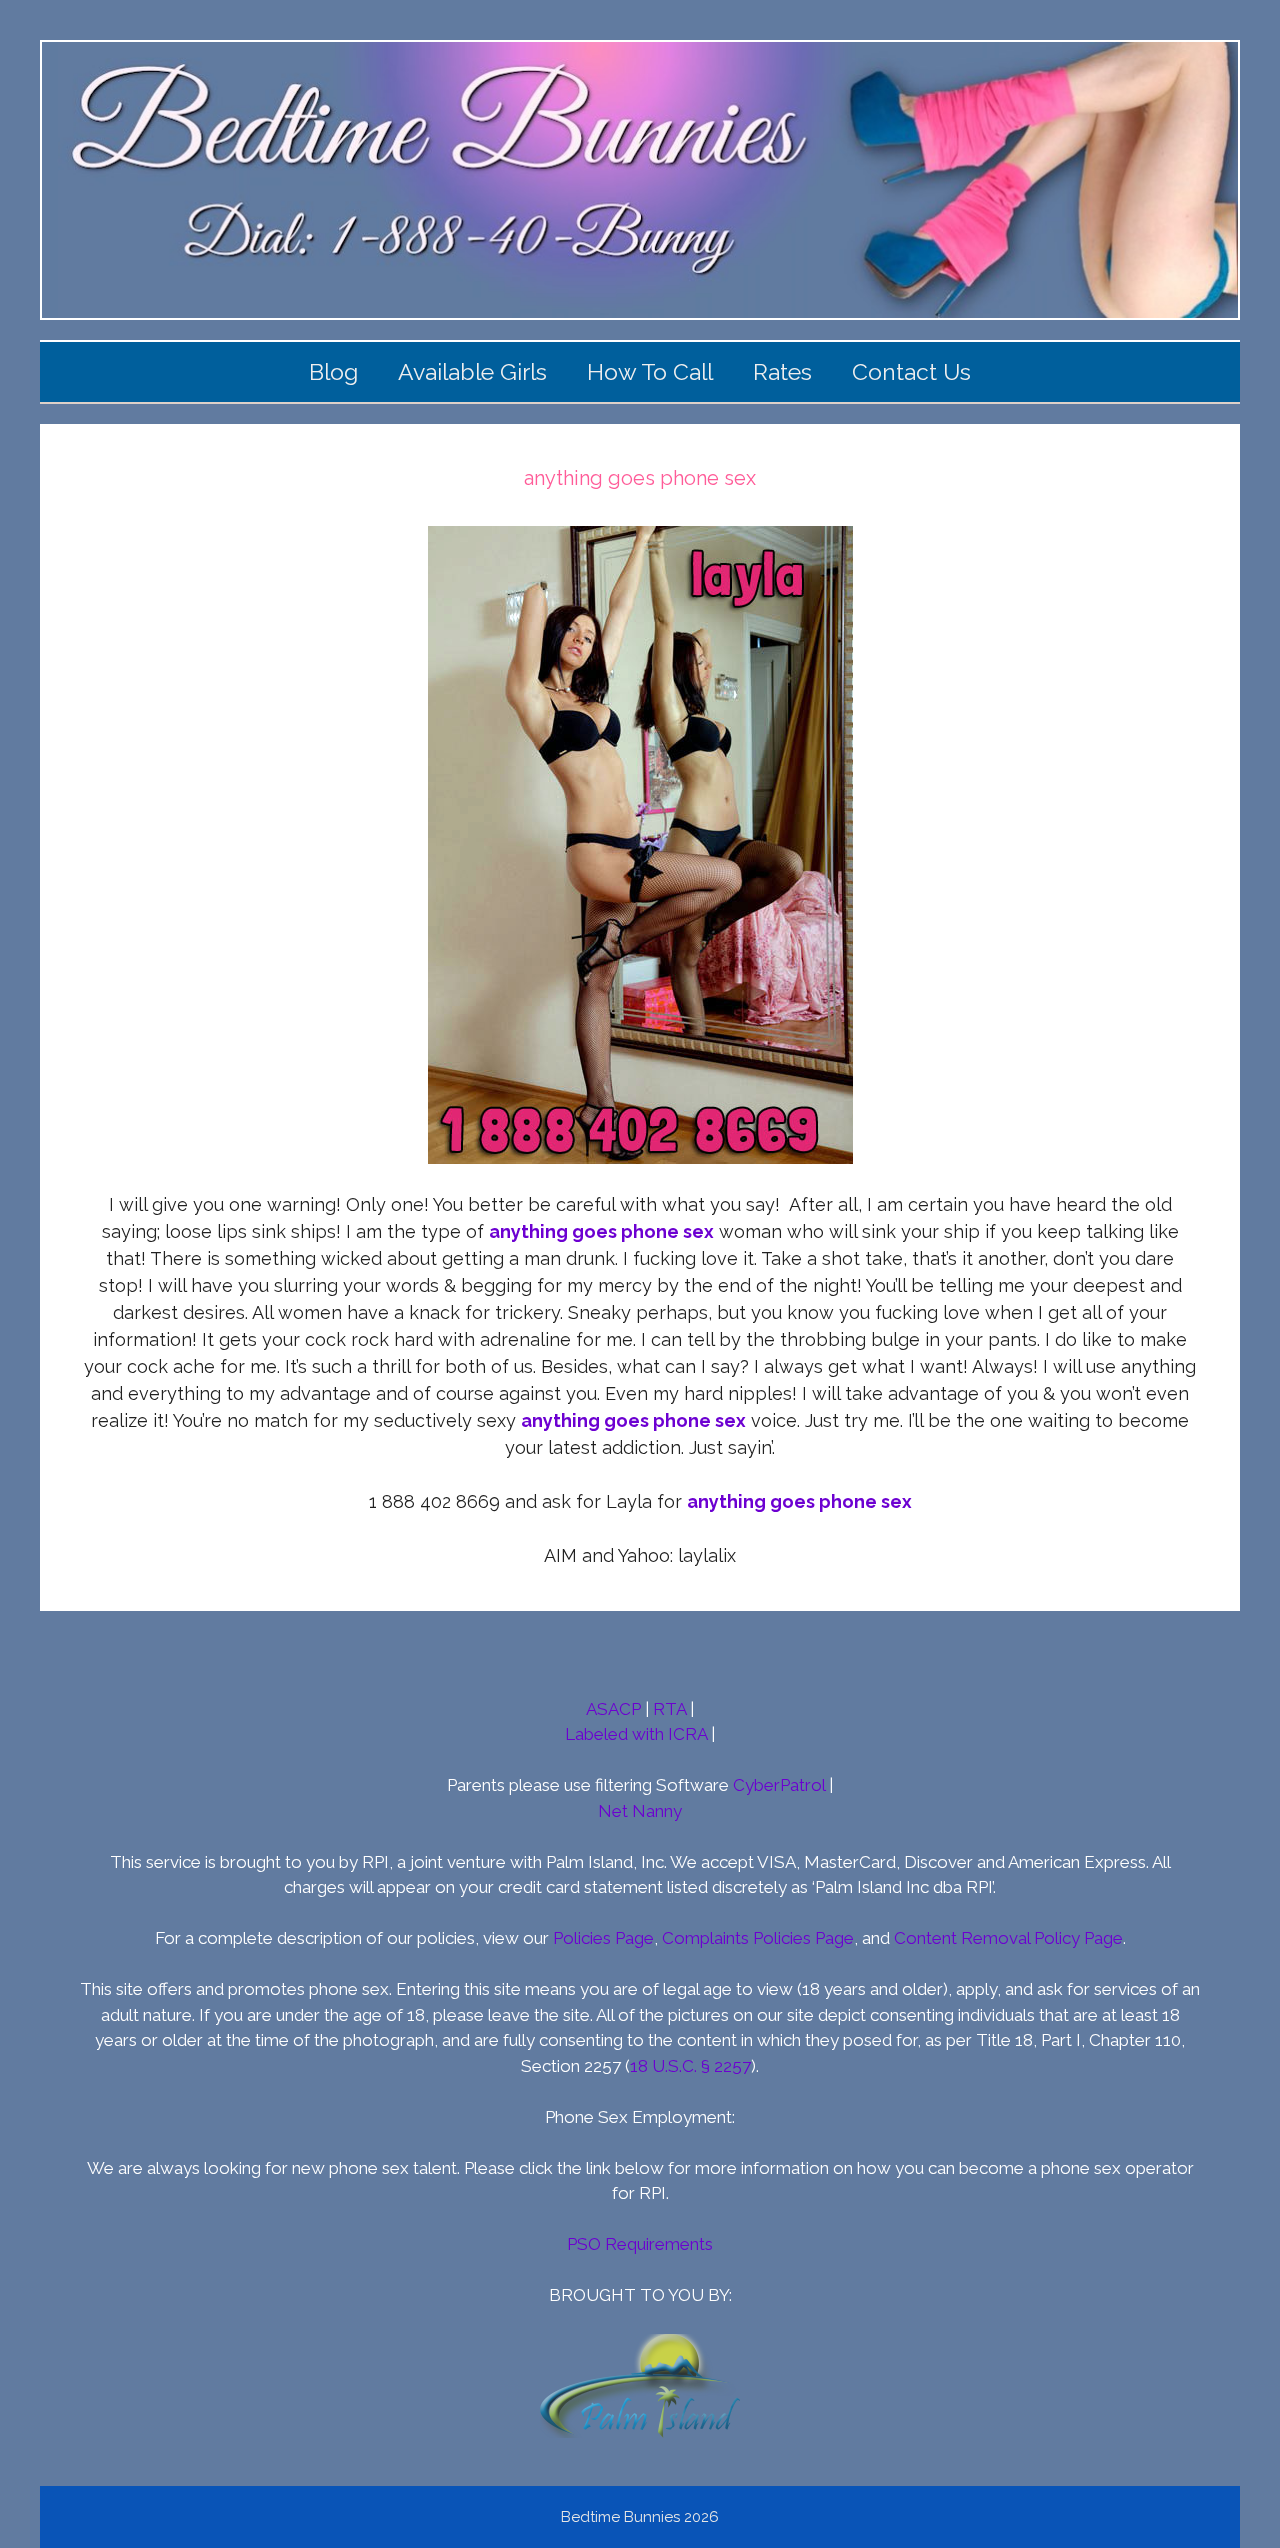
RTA (669, 1709)
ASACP (613, 1709)
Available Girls (472, 371)
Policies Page (603, 1938)
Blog (333, 371)
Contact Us (911, 371)
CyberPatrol (779, 1785)
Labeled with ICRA (636, 1734)
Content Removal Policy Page (1008, 1938)
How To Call (650, 371)
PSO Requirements (640, 2244)
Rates (782, 371)
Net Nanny (640, 1811)
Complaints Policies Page (758, 1938)
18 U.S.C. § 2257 (690, 2066)
